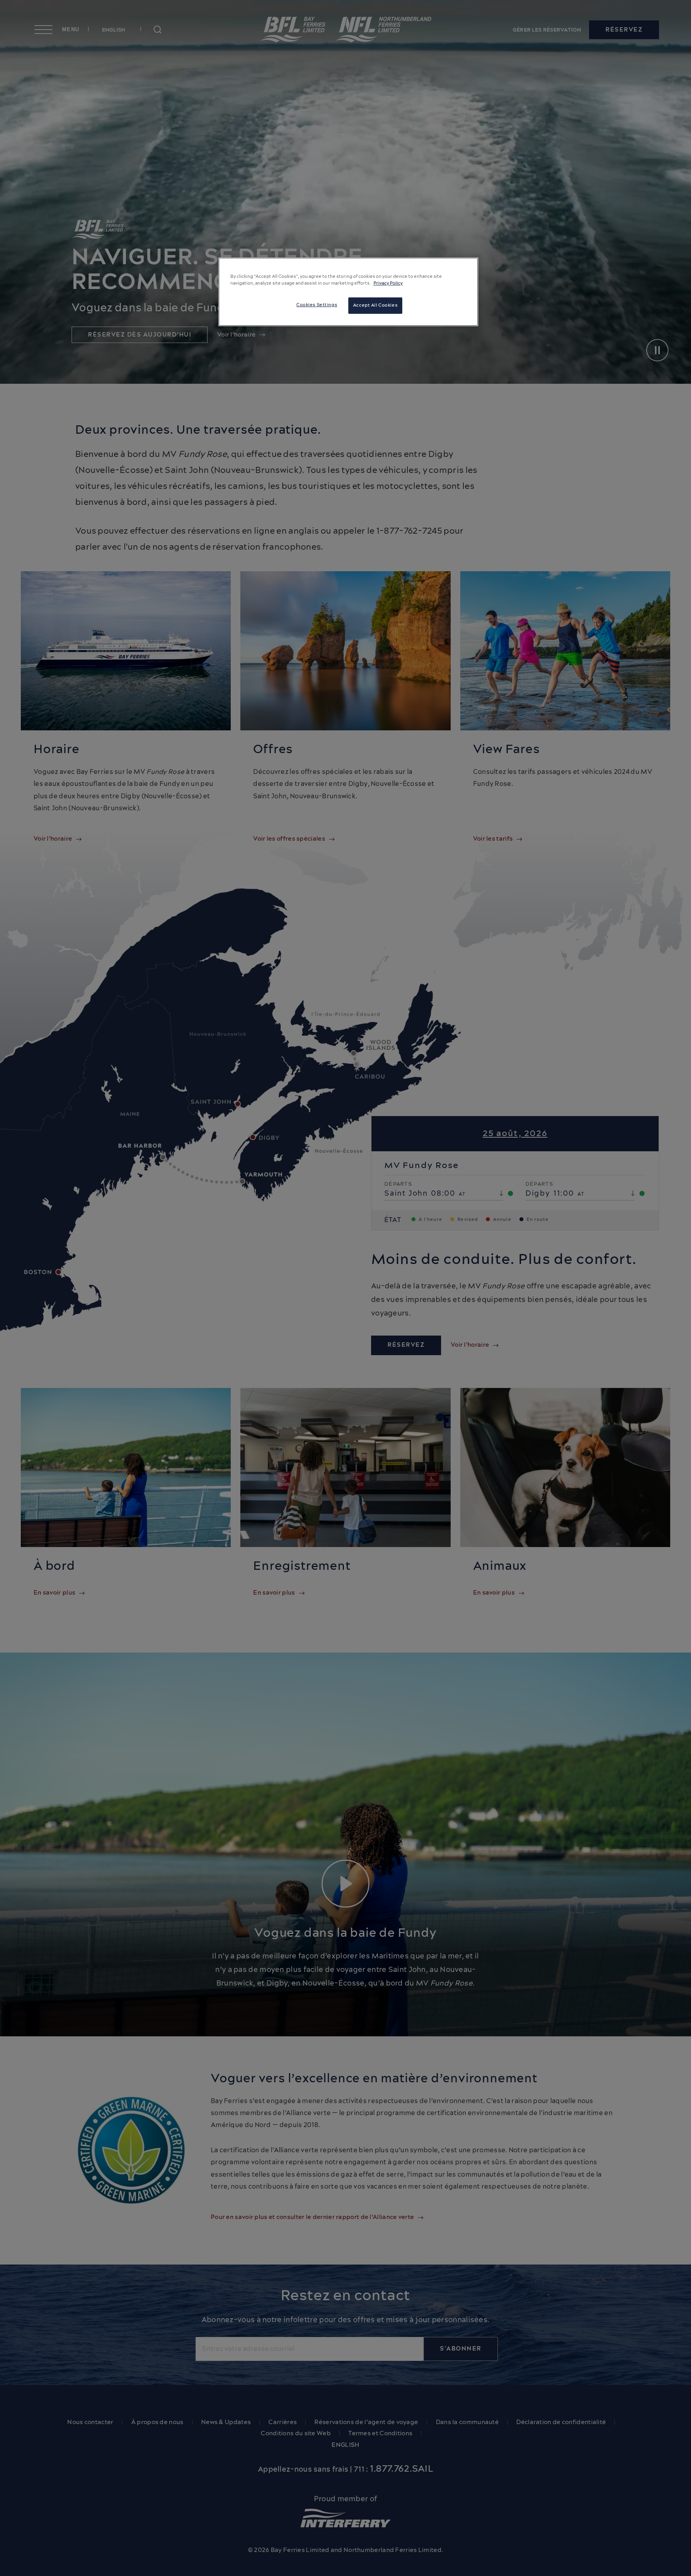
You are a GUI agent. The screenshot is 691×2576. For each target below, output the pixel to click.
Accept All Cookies (375, 305)
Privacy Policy (388, 283)
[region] (348, 292)
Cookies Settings (317, 305)
